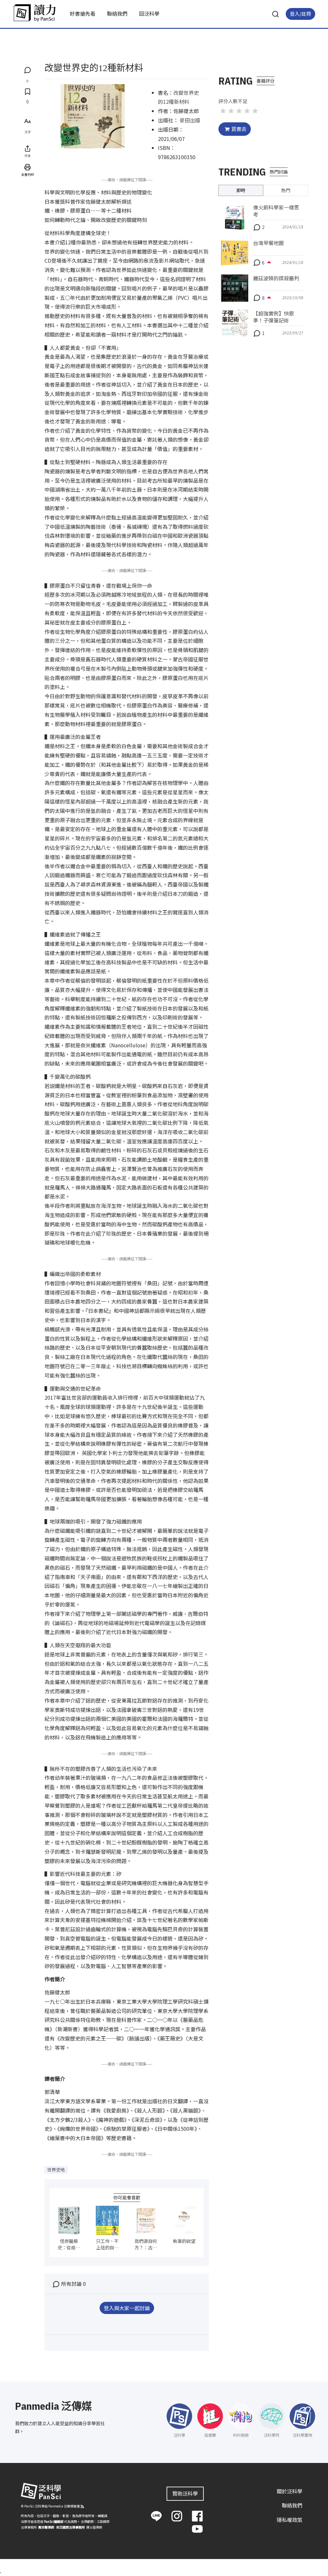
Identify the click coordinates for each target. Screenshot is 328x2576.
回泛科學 (149, 13)
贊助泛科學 (185, 2493)
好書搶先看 (83, 13)
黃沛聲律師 (46, 2527)
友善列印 (28, 174)
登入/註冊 (300, 14)
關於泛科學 (290, 2491)
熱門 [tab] (286, 190)
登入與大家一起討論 (127, 2308)
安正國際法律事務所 (70, 2527)
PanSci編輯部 (54, 2521)
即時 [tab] (241, 190)
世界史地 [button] (56, 2170)
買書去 (239, 129)
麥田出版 (190, 120)
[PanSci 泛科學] (35, 13)
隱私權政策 (290, 2520)
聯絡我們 (117, 13)
